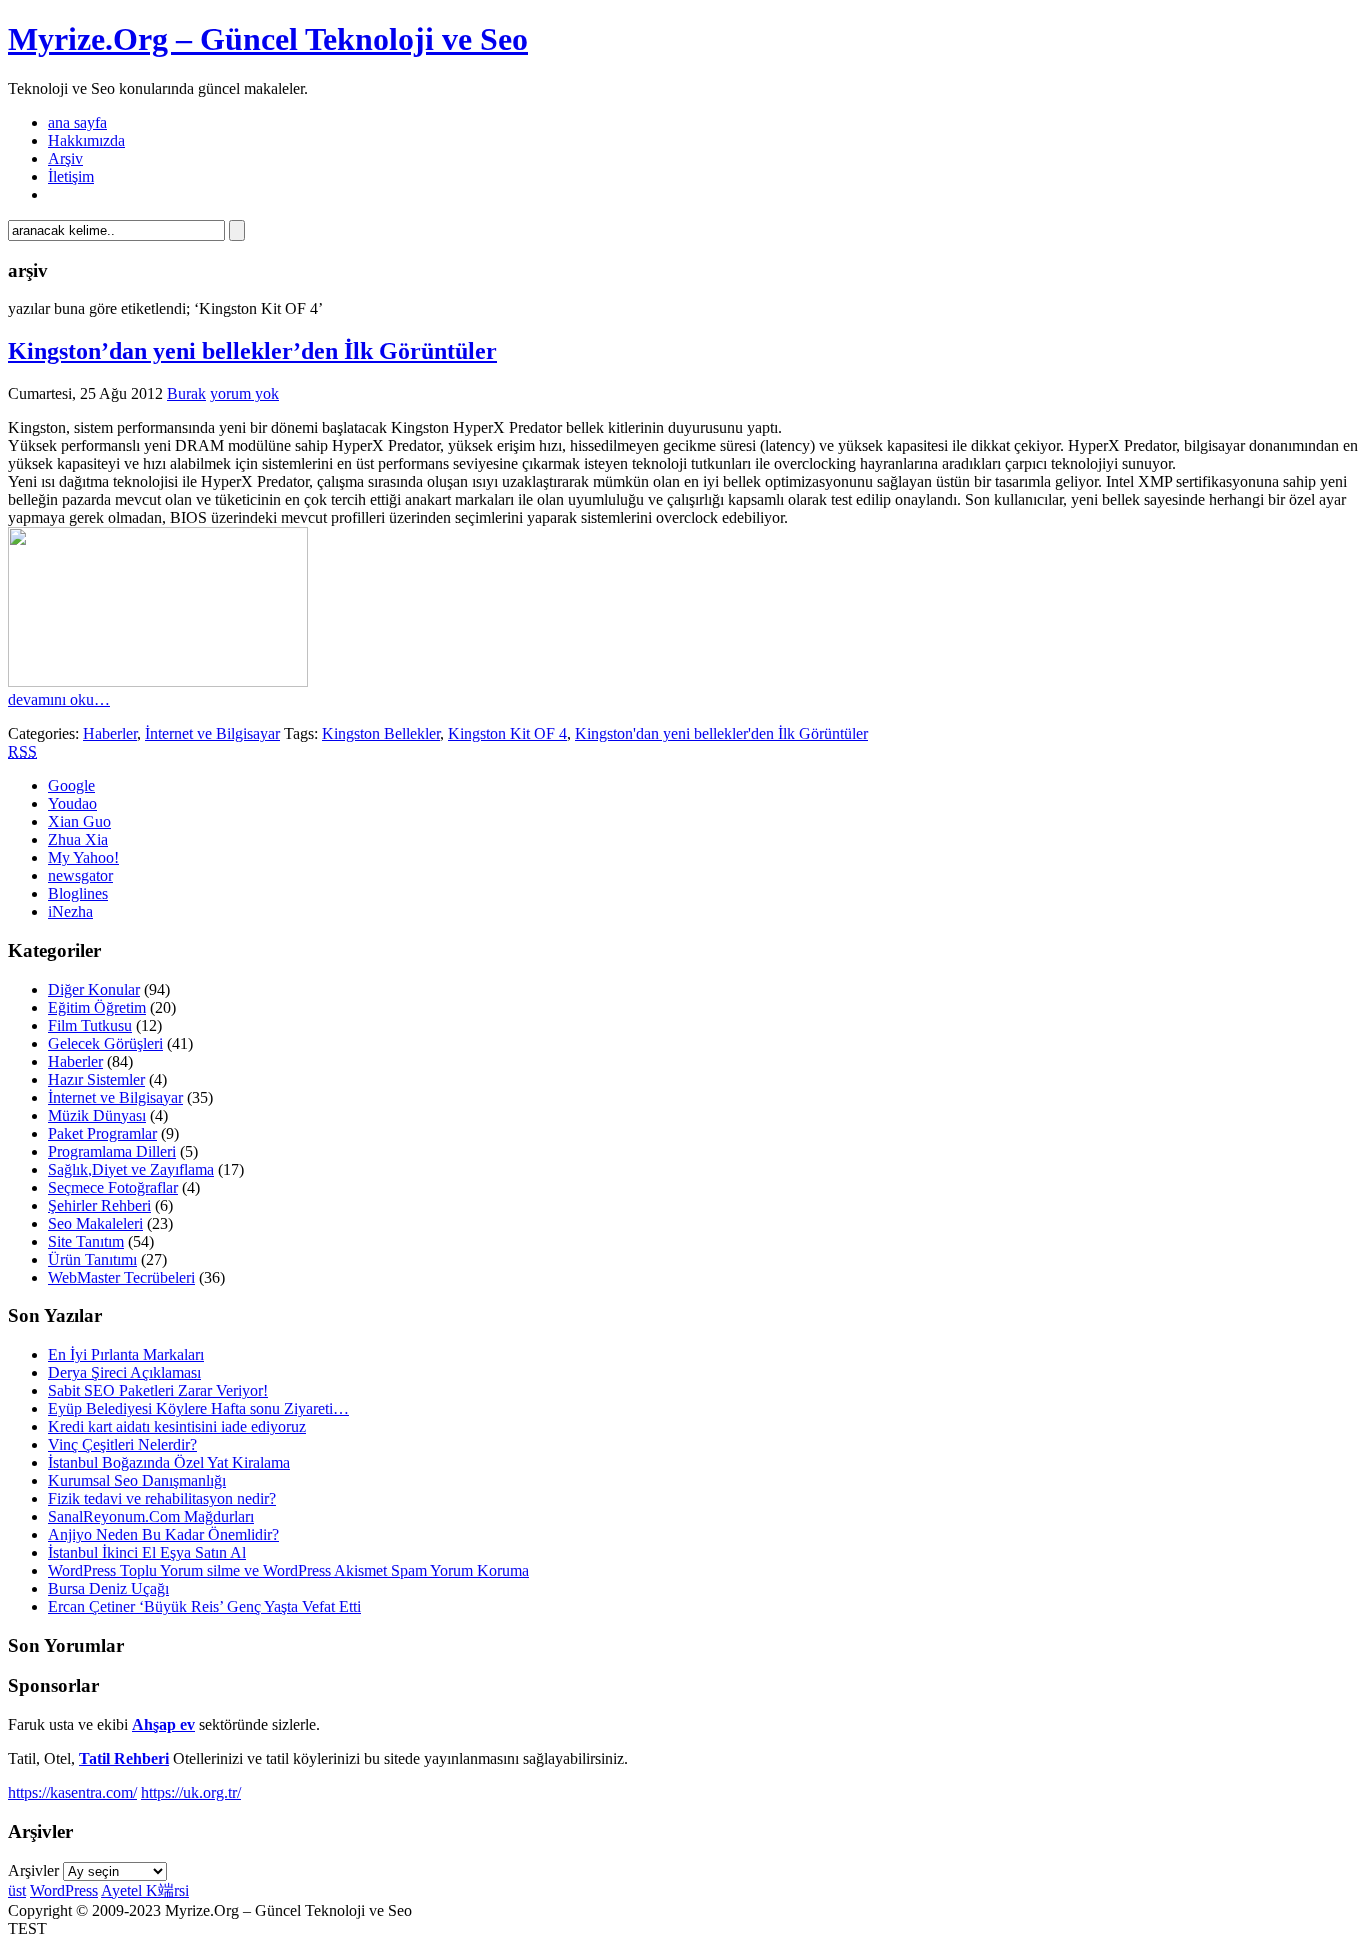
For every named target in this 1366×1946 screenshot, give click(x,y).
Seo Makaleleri (95, 1223)
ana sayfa (77, 122)
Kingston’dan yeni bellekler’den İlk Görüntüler (252, 351)
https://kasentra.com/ (72, 1792)
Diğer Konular (94, 989)
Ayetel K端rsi (145, 1890)
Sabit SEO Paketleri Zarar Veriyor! (158, 1390)
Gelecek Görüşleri (105, 1043)
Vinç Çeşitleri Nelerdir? (122, 1444)
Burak (186, 393)
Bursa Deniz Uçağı (108, 1588)
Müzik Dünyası (97, 1115)
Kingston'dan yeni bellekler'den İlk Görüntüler (721, 733)
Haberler (110, 733)
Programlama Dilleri (112, 1151)
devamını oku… (59, 699)
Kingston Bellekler (381, 733)
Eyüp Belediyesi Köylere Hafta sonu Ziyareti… (198, 1408)
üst (17, 1890)
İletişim (71, 176)
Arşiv (65, 158)
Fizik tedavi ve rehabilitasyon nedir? (162, 1498)
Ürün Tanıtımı (92, 1259)
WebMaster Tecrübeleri (121, 1277)
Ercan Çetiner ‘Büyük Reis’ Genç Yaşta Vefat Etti (204, 1606)
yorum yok (244, 393)
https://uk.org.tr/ (191, 1792)
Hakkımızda (86, 140)
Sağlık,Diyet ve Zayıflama (131, 1169)
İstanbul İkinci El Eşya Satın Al (147, 1552)
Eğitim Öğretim (97, 1007)
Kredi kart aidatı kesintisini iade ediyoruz (177, 1426)
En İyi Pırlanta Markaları (126, 1354)
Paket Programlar (102, 1133)
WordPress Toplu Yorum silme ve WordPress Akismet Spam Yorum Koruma (288, 1570)
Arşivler (33, 1870)
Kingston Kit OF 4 (507, 733)
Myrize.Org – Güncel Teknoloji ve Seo (268, 39)
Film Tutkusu (90, 1025)
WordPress (64, 1890)
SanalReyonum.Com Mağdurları (151, 1516)
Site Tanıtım (86, 1241)
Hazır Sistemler (96, 1079)
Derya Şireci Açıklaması (124, 1372)
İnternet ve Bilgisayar (212, 733)
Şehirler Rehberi (99, 1205)
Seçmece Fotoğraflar (113, 1187)
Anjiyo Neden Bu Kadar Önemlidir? (163, 1534)
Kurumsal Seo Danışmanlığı (137, 1480)
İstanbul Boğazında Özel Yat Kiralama (169, 1462)
